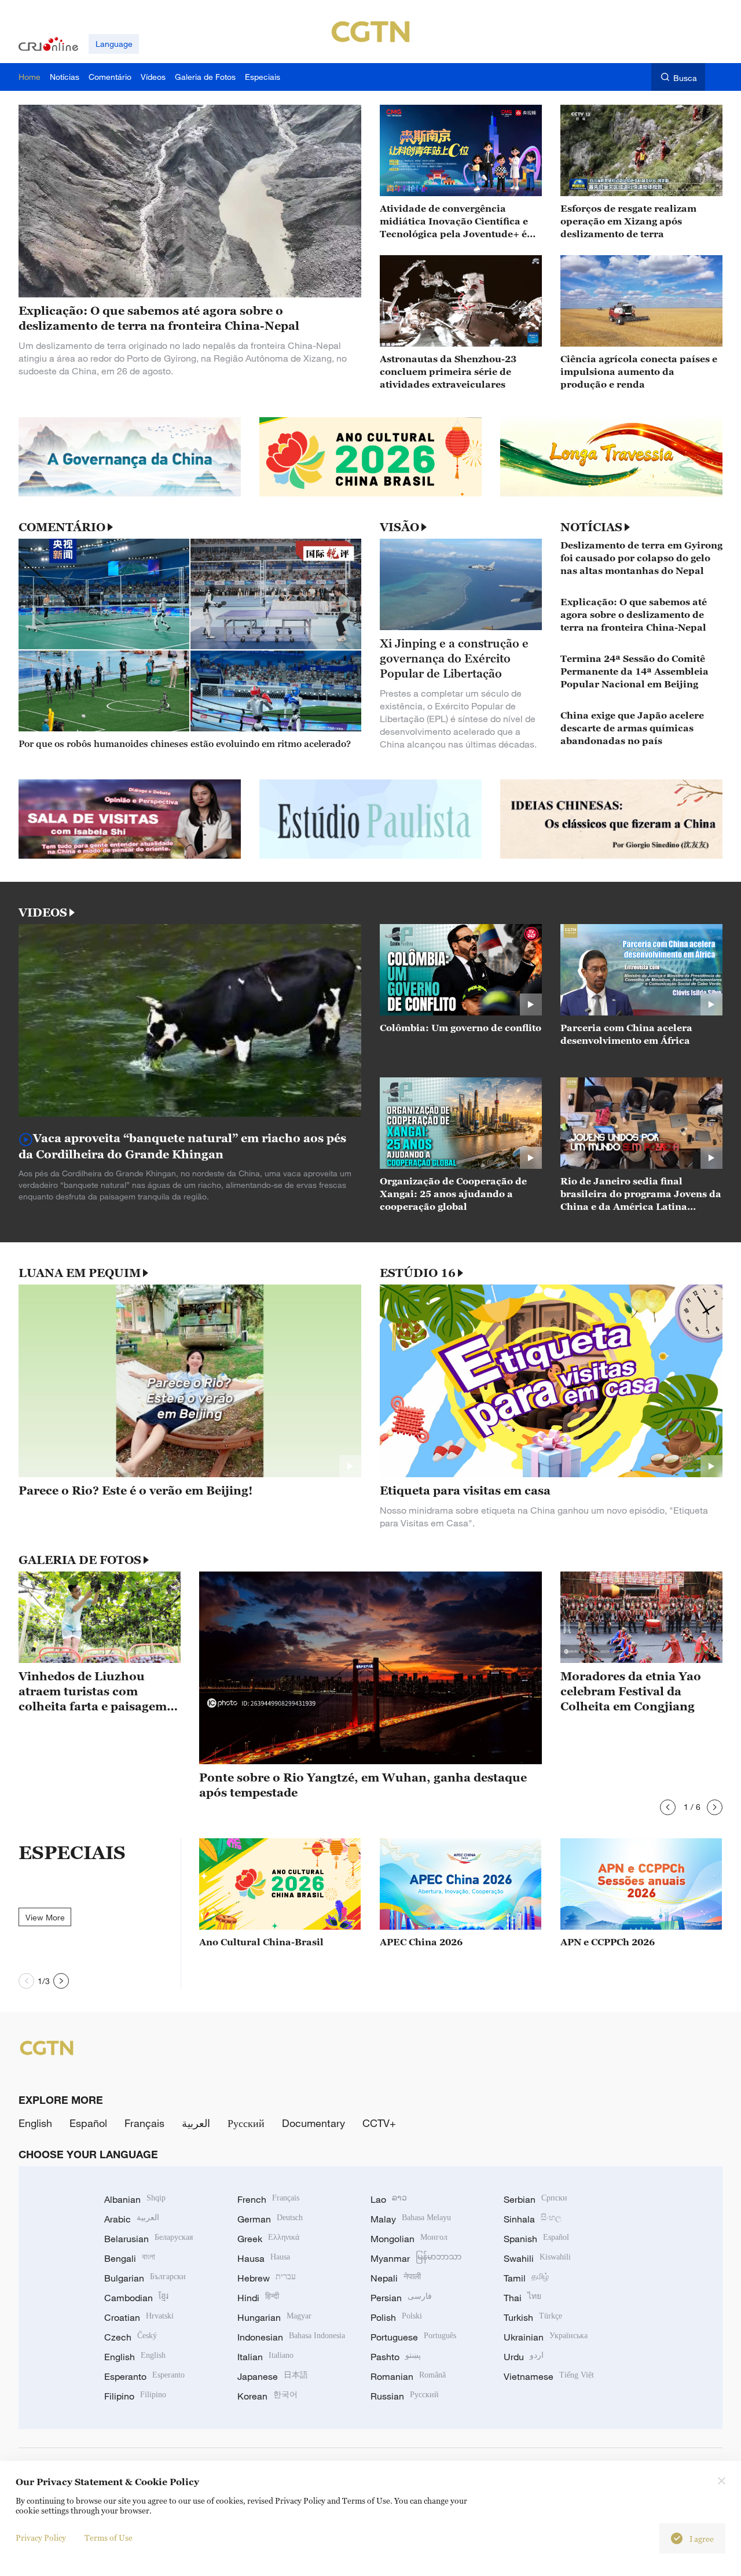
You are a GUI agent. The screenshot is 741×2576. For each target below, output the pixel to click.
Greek (268, 2239)
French (268, 2199)
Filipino (135, 2396)
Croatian (139, 2317)
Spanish (536, 2239)
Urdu (524, 2357)
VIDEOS (43, 912)
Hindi (258, 2298)
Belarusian (148, 2239)
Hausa (264, 2258)
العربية (196, 2123)
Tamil (526, 2278)
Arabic (132, 2219)
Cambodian (136, 2298)
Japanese (273, 2376)
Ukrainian (546, 2337)
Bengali (130, 2258)
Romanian (408, 2376)
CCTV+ (379, 2123)
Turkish (533, 2317)
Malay (411, 2219)
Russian (405, 2396)
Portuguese (413, 2337)
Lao (389, 2199)
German (270, 2219)
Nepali (396, 2278)
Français (144, 2123)
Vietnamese (549, 2376)
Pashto (396, 2357)
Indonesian (291, 2337)
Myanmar (416, 2258)
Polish (396, 2317)
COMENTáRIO (62, 527)
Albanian (135, 2199)
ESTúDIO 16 (418, 1273)
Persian (401, 2298)
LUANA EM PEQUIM (80, 1273)
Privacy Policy (41, 2538)
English (35, 2123)
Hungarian (274, 2317)
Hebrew (267, 2278)
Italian (265, 2357)
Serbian (535, 2199)
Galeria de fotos (80, 1560)
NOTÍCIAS (591, 527)
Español (88, 2123)
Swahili (537, 2258)
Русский (246, 2123)
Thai (522, 2298)
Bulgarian (145, 2278)
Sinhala (533, 2219)
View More (45, 1917)
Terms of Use (109, 2538)
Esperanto (144, 2376)
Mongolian (409, 2239)
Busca (685, 78)
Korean (267, 2396)
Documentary (313, 2123)
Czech (131, 2337)
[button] (668, 1807)
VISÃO (399, 527)
